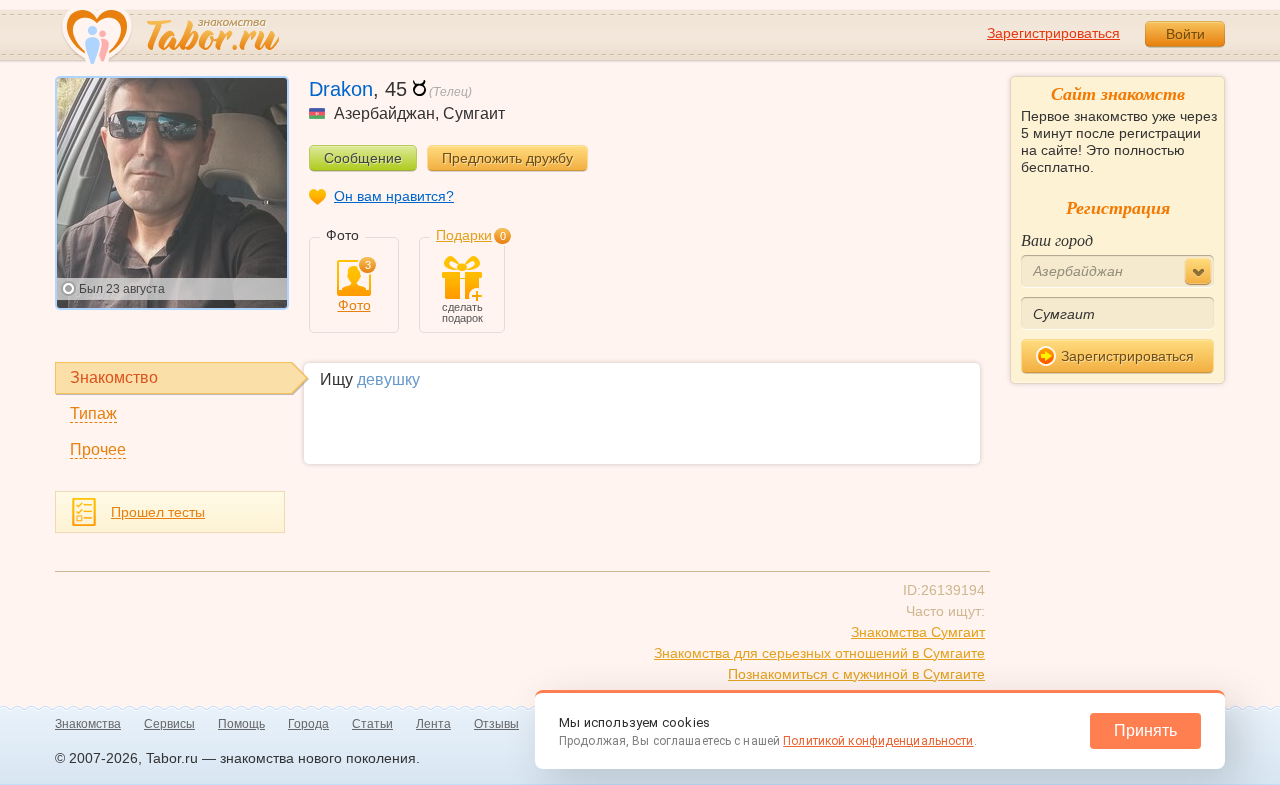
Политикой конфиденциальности (878, 741)
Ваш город (1057, 239)
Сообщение (363, 158)
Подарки (464, 235)
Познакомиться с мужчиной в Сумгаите (856, 674)
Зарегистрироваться (1053, 33)
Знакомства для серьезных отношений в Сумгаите (819, 653)
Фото (354, 286)
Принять (1145, 730)
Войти (1185, 34)
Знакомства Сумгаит (918, 632)
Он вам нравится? (394, 196)
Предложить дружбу (507, 158)
